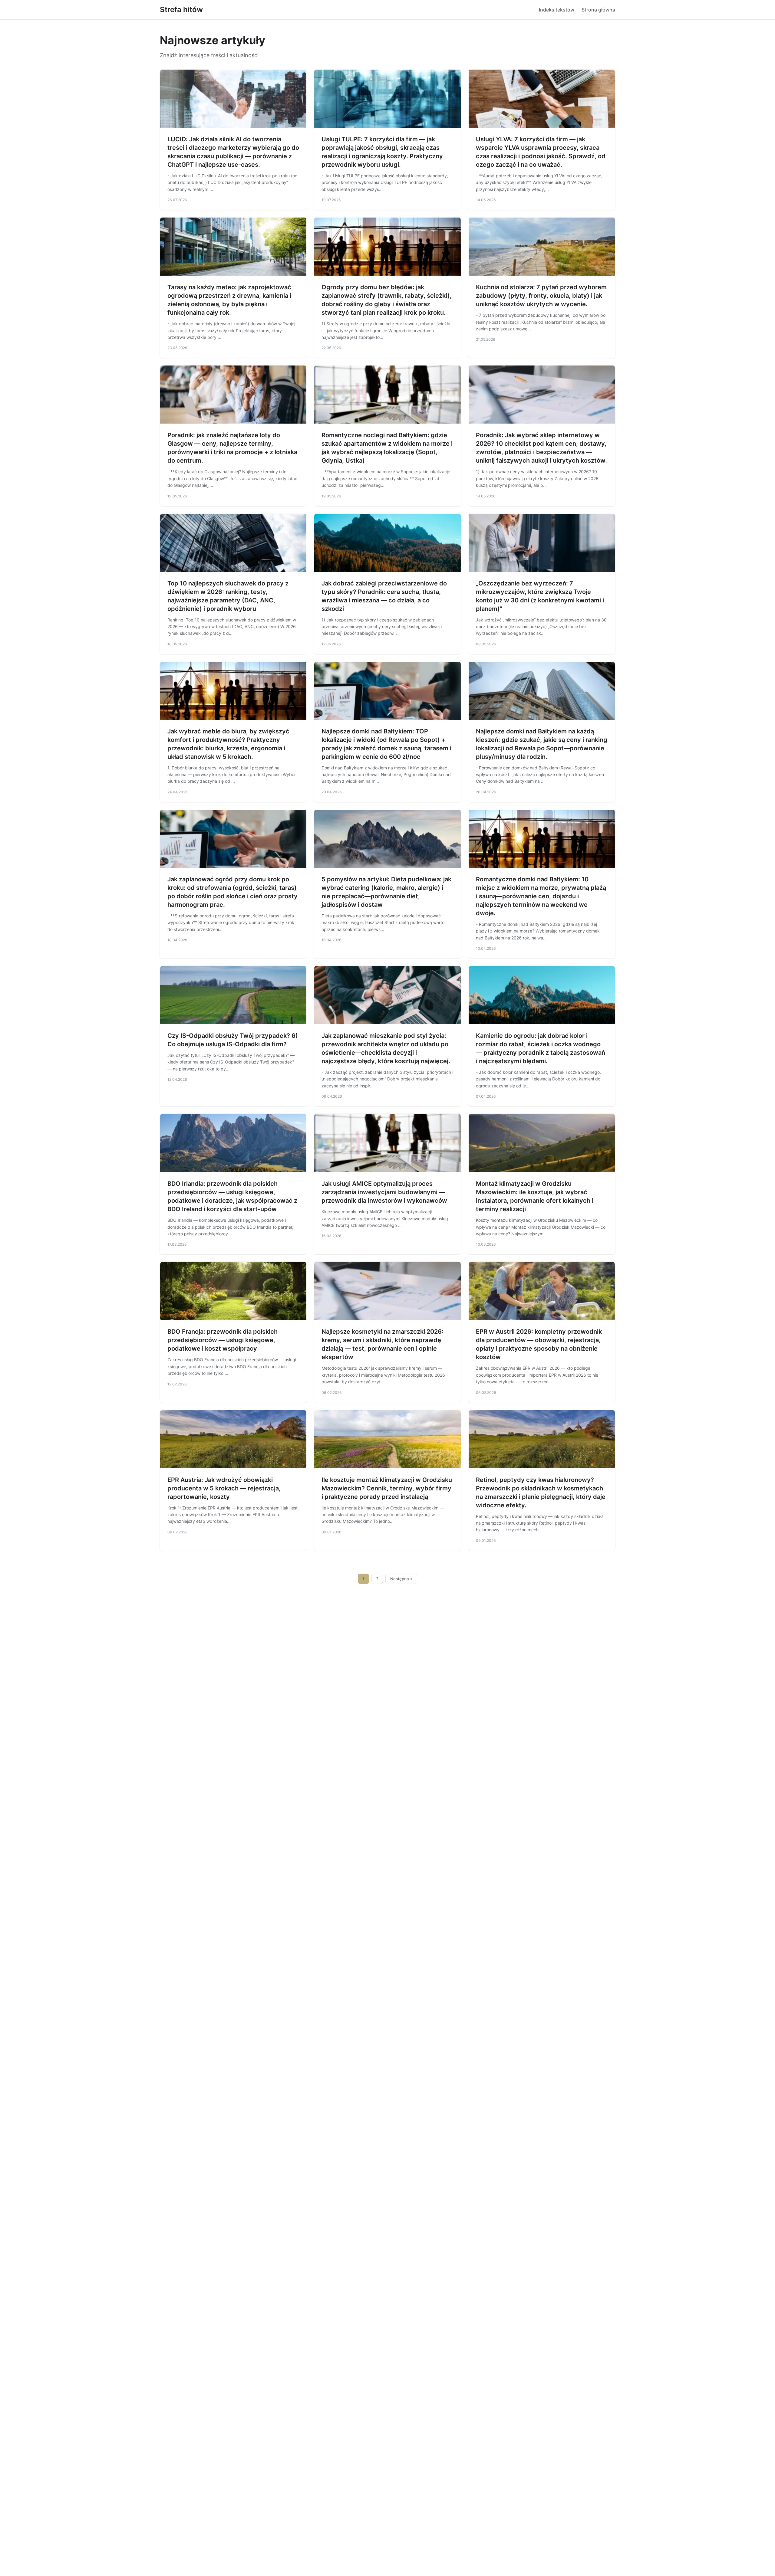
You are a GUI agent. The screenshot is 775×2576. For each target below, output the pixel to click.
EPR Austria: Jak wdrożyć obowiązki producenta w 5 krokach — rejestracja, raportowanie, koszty (224, 1488)
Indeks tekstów (557, 10)
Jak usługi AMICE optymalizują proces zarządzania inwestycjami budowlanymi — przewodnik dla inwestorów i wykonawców (384, 1192)
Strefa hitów (181, 10)
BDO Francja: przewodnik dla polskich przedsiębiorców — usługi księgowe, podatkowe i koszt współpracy (223, 1340)
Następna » (401, 1579)
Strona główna (598, 10)
